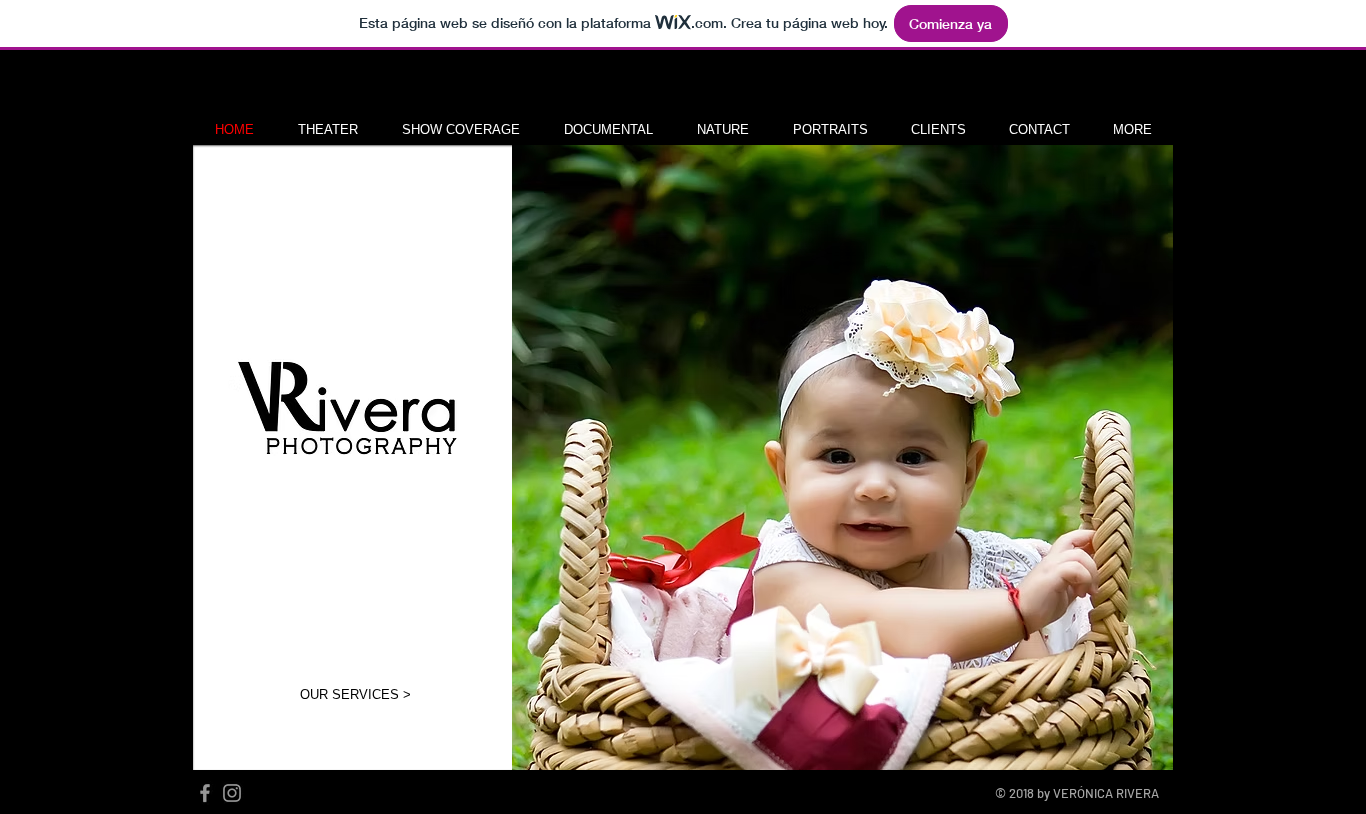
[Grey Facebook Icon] (205, 793)
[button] (328, 130)
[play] (1131, 752)
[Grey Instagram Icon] (232, 793)
